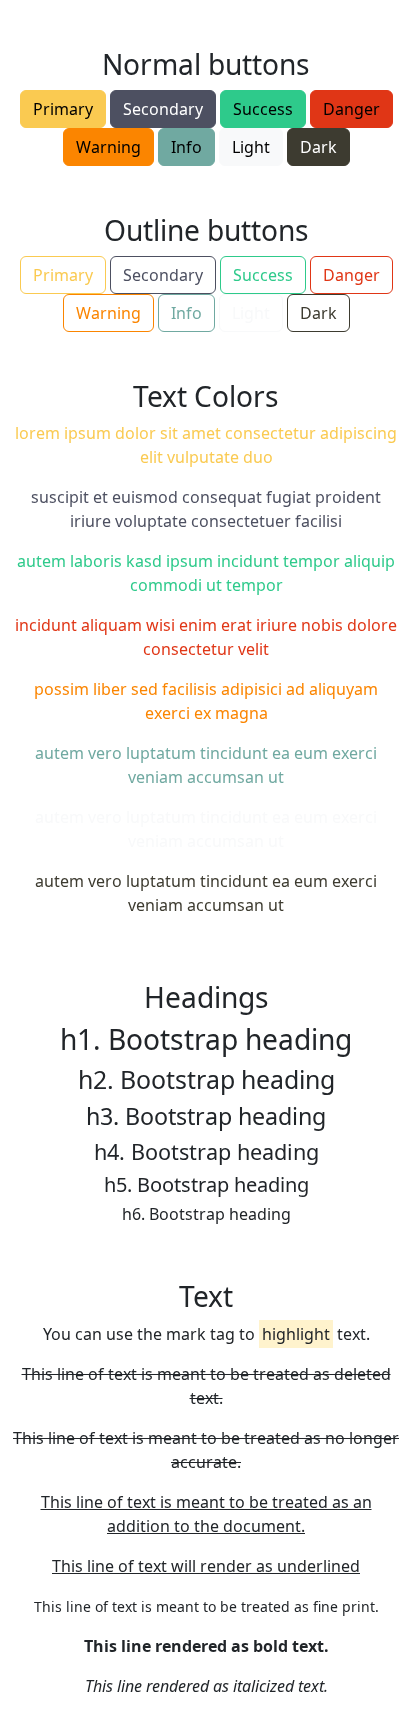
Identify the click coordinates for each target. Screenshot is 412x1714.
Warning (108, 147)
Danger (351, 109)
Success (263, 109)
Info (186, 147)
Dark (318, 147)
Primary (63, 109)
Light (251, 147)
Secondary (163, 109)
